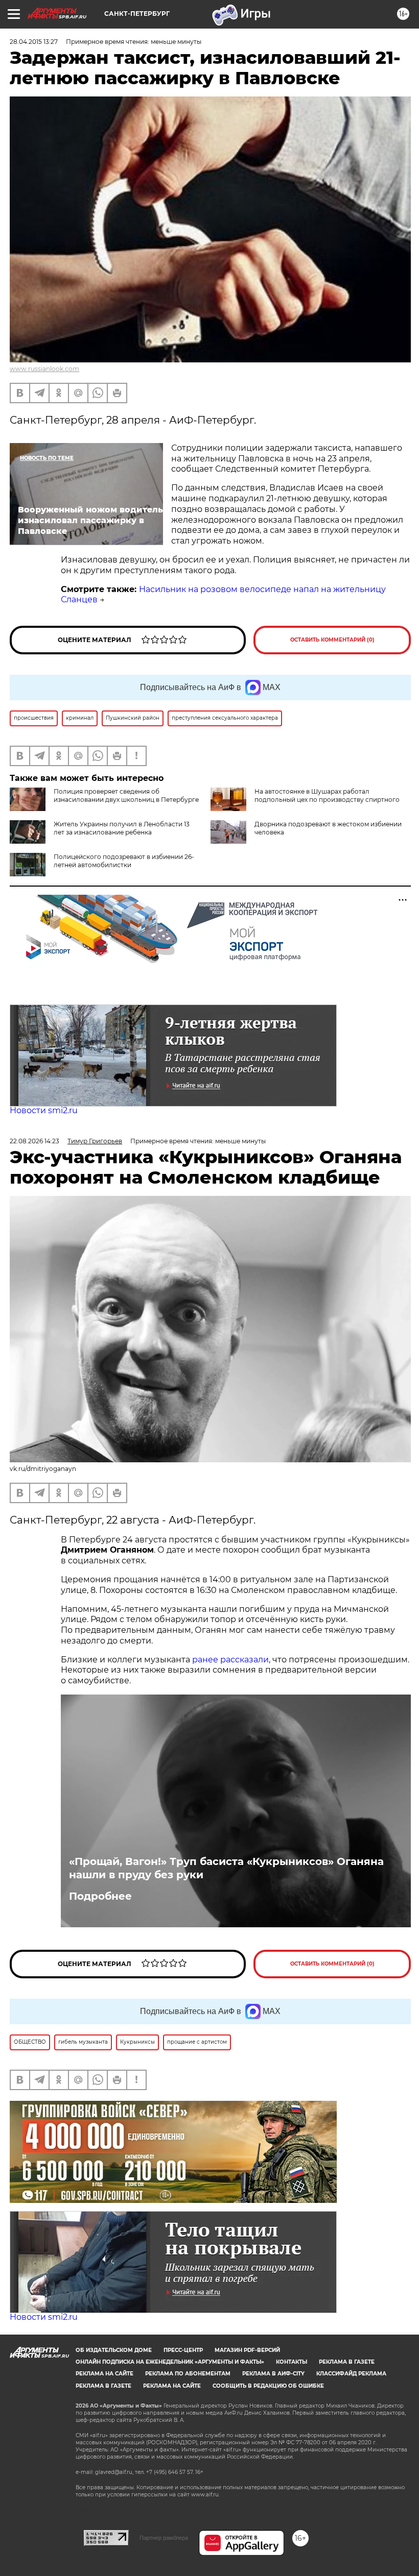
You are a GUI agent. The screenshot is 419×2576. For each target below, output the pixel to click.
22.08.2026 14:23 (34, 1141)
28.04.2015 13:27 (34, 42)
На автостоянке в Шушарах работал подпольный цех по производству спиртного (327, 795)
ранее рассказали (230, 1660)
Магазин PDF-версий (247, 2350)
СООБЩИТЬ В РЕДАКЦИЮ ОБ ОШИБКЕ (268, 2386)
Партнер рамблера (164, 2538)
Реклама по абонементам (188, 2374)
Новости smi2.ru (44, 1110)
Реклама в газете (347, 2362)
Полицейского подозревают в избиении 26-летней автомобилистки (124, 861)
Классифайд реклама (351, 2374)
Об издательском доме (114, 2350)
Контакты (292, 2362)
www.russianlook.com (44, 369)
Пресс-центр (183, 2350)
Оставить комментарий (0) (332, 640)
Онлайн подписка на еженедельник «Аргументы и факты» (170, 2362)
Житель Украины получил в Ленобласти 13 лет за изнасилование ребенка (122, 828)
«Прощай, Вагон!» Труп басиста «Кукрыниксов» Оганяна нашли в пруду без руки (226, 1868)
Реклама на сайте (104, 2374)
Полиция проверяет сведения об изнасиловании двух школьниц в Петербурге (126, 795)
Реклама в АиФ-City (273, 2374)
